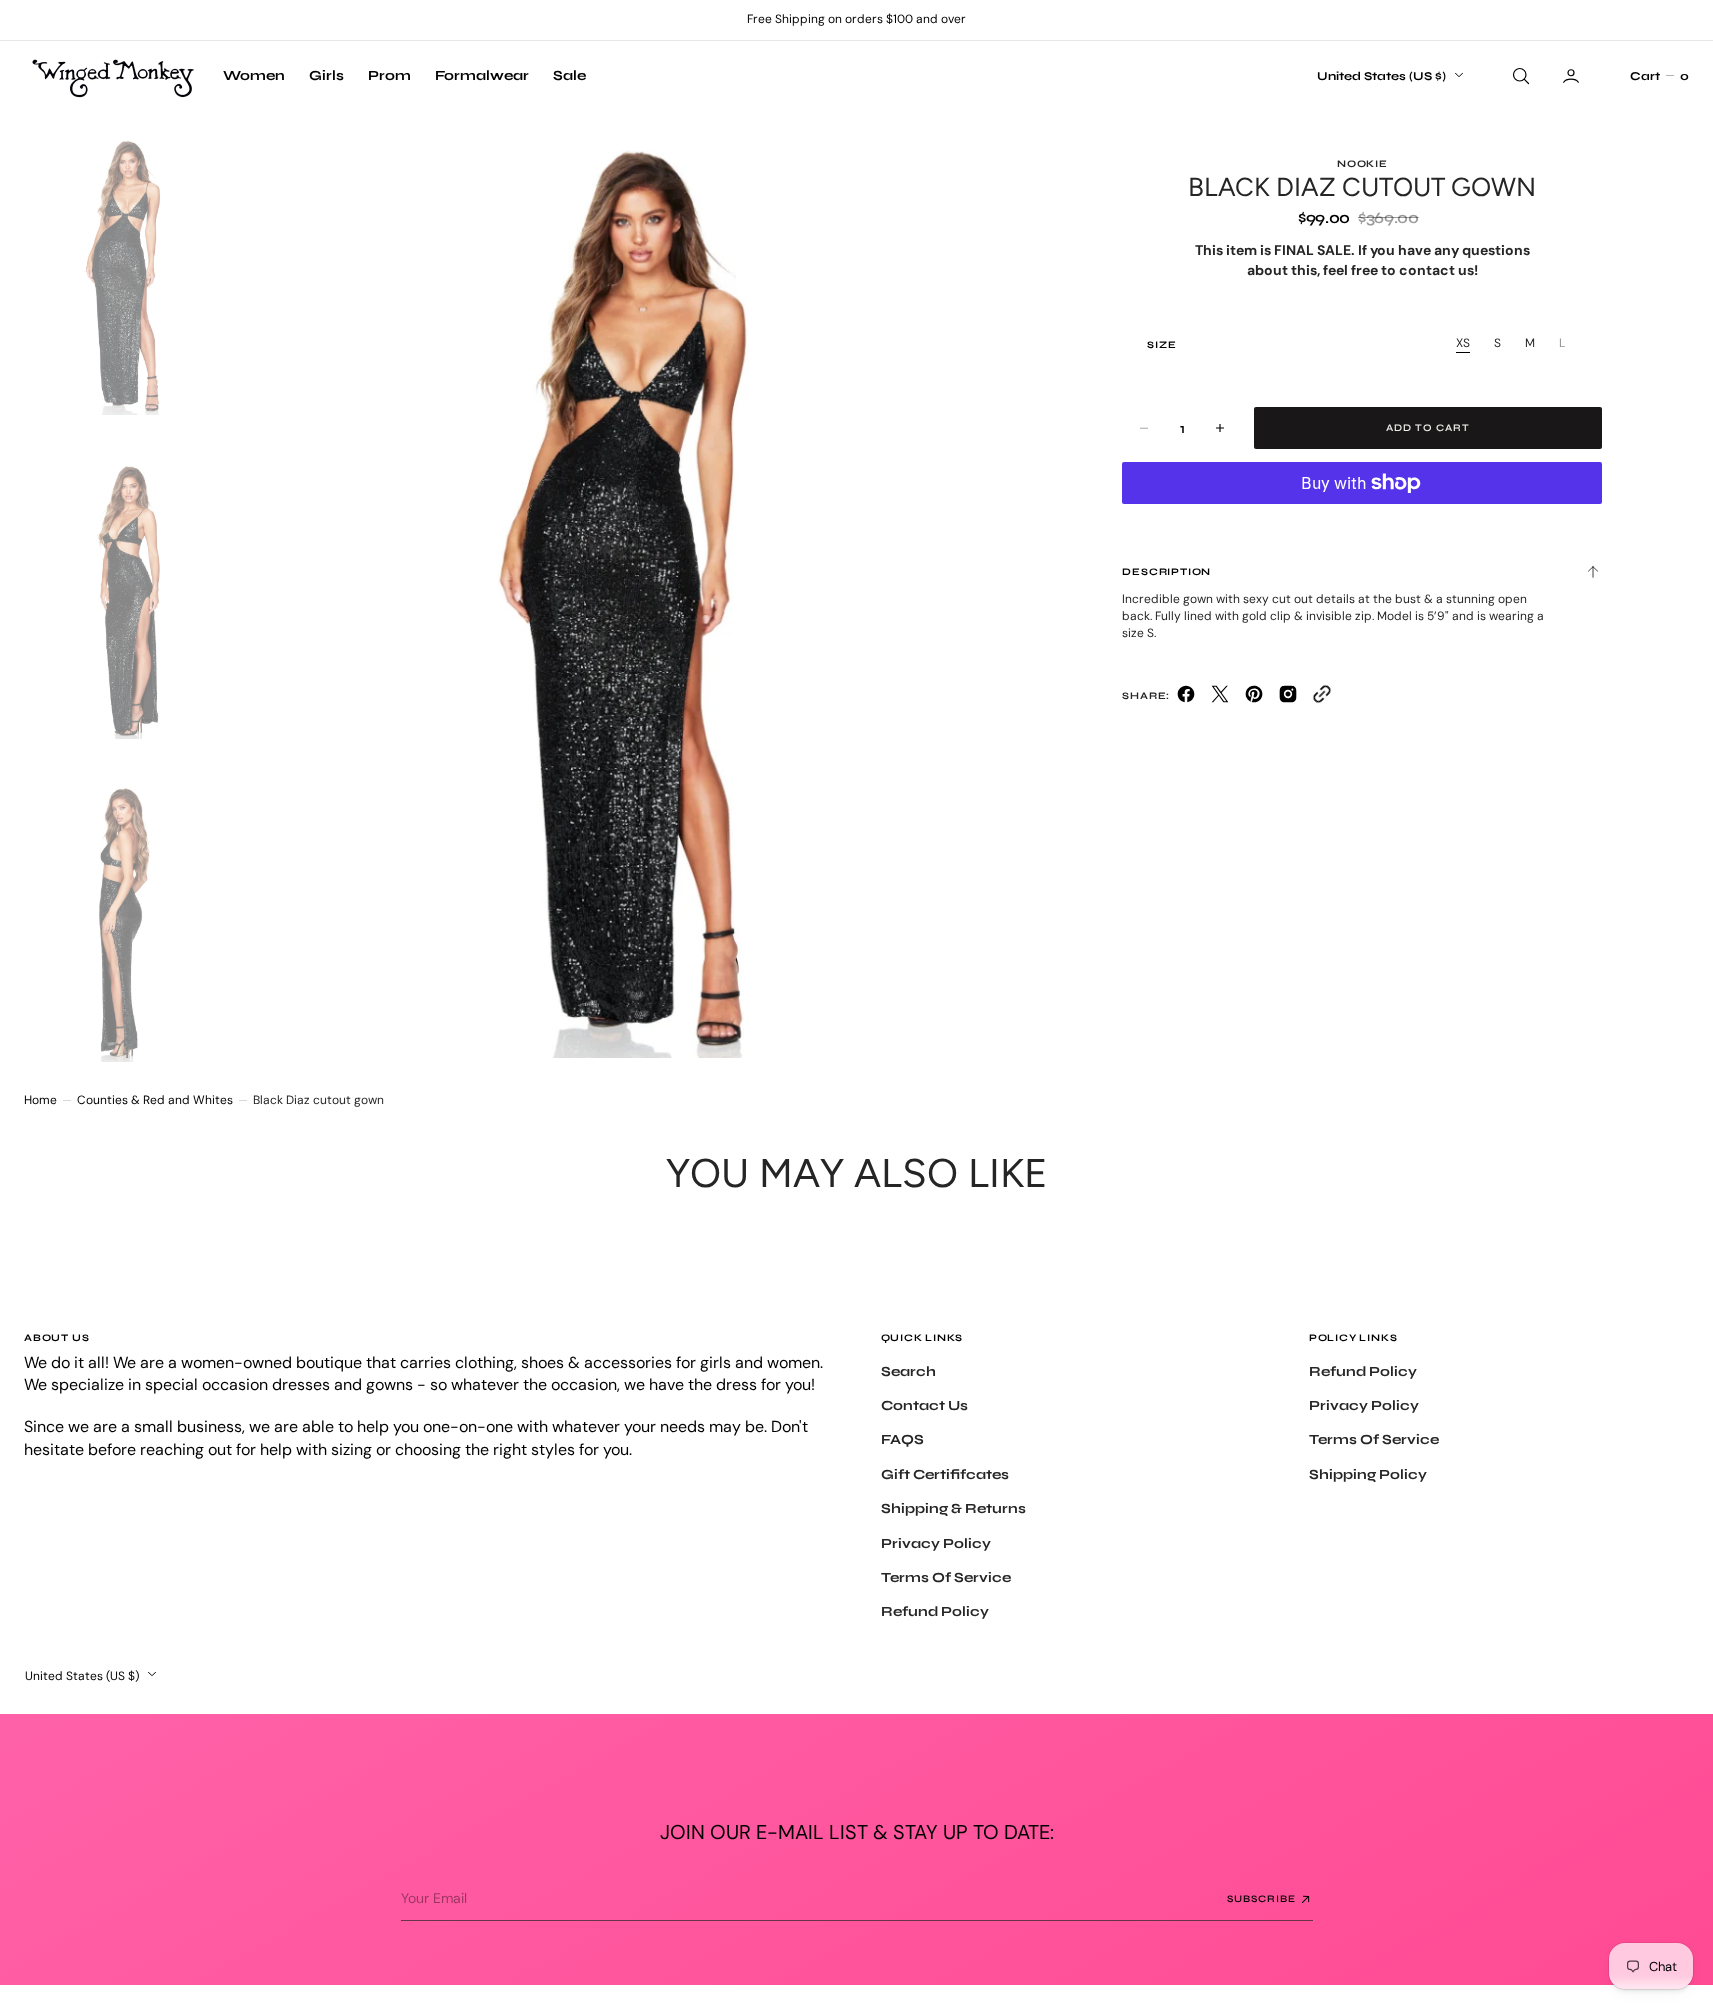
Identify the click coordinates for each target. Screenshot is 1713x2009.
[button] (1659, 76)
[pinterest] (1254, 698)
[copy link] (1322, 698)
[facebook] (1186, 698)
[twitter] (1220, 698)
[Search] (1519, 76)
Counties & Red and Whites (155, 1100)
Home (40, 1100)
